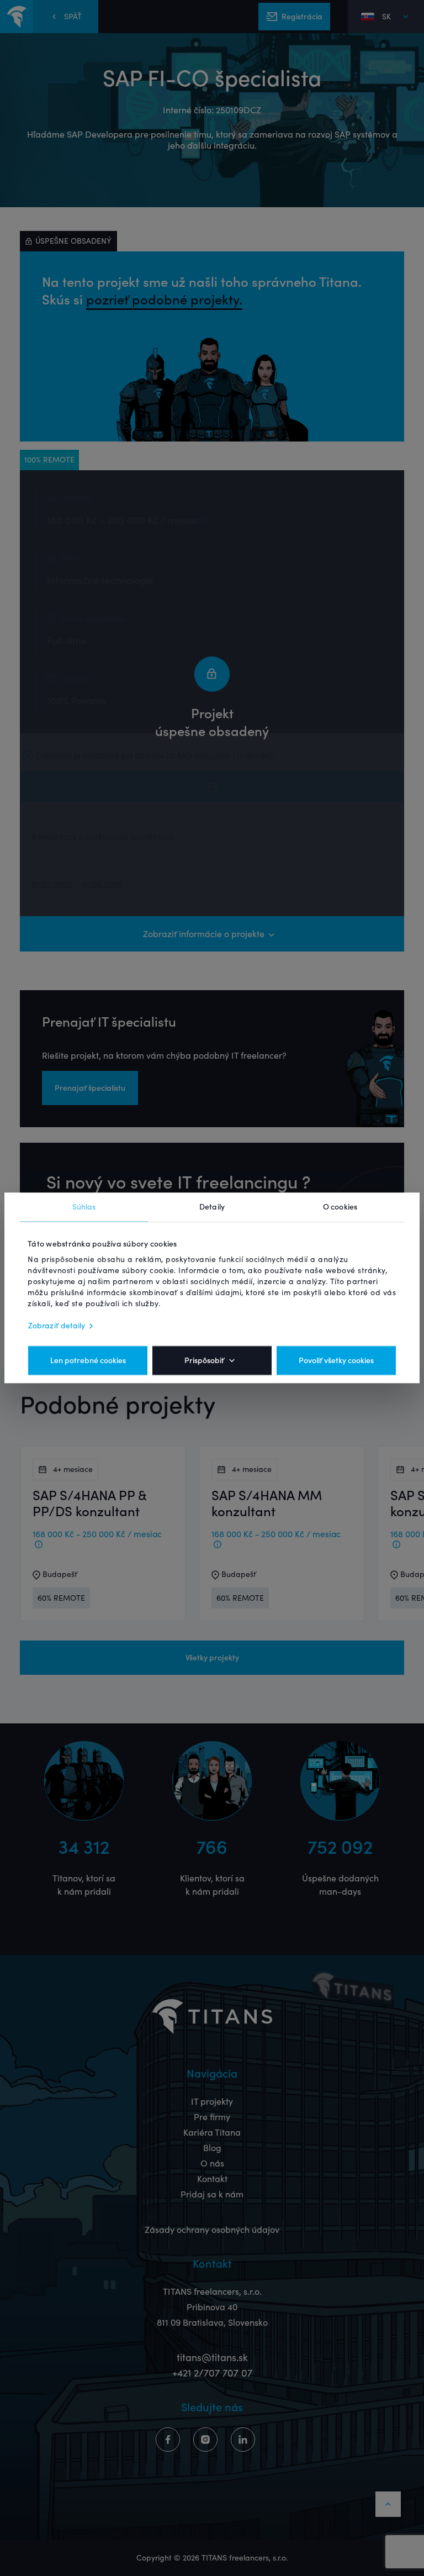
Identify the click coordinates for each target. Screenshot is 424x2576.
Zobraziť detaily (57, 1326)
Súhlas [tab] (84, 1207)
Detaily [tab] (212, 1207)
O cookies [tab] (340, 1207)
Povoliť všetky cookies (336, 1361)
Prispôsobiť (204, 1361)
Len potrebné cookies (88, 1361)
